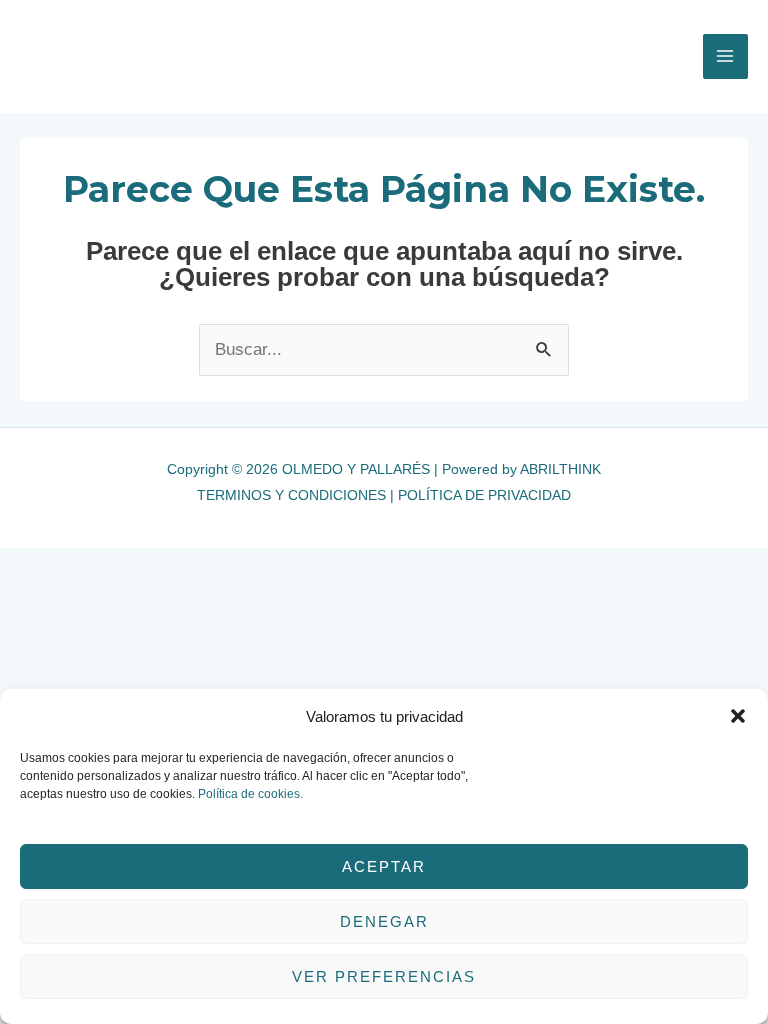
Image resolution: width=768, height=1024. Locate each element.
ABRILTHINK (560, 469)
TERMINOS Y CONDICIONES (291, 495)
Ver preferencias (384, 976)
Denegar (384, 921)
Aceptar (384, 866)
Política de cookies (249, 794)
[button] (738, 716)
